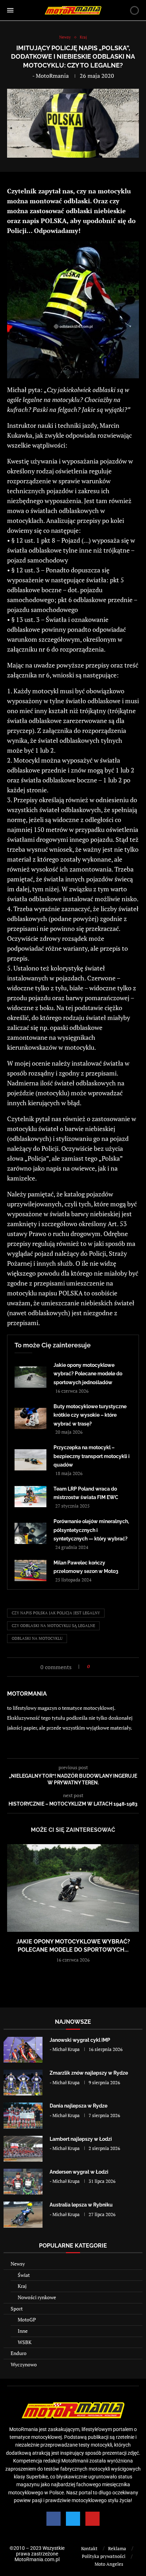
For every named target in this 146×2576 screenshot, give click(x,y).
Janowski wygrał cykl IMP (80, 2040)
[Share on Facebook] (97, 1666)
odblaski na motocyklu (37, 1638)
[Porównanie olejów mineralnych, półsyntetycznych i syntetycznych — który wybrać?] (30, 1533)
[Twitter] (73, 2519)
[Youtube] (92, 2519)
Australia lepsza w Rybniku (81, 2205)
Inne (23, 2331)
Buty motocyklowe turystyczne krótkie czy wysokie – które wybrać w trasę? (90, 1415)
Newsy (18, 2264)
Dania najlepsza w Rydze (78, 2106)
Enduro (19, 2353)
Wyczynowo (24, 2364)
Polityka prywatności (104, 2556)
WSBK (25, 2342)
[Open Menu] (10, 10)
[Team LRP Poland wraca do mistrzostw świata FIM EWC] (30, 1497)
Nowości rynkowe (37, 2297)
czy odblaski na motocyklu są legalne (53, 1626)
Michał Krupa (66, 2049)
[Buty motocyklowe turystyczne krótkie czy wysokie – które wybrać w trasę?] (30, 1418)
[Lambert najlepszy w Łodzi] (23, 2149)
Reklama (117, 2548)
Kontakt (89, 2548)
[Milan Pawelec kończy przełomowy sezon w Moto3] (30, 1570)
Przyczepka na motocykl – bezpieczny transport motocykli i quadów (92, 1456)
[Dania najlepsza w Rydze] (23, 2115)
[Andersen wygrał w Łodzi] (23, 2182)
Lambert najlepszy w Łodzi (81, 2139)
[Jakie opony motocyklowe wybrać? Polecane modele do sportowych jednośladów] (30, 1377)
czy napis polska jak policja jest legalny (56, 1613)
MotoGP (27, 2319)
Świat (24, 2275)
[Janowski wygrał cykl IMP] (23, 2050)
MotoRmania (52, 76)
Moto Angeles (109, 2564)
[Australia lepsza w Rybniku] (23, 2214)
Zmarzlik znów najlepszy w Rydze (89, 2073)
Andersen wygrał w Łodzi (79, 2172)
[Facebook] (54, 2519)
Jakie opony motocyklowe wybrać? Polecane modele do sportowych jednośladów (88, 1374)
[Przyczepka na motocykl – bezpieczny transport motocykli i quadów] (30, 1460)
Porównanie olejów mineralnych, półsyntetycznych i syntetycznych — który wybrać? (91, 1530)
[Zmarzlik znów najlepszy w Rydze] (23, 2083)
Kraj (22, 2286)
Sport (17, 2309)
